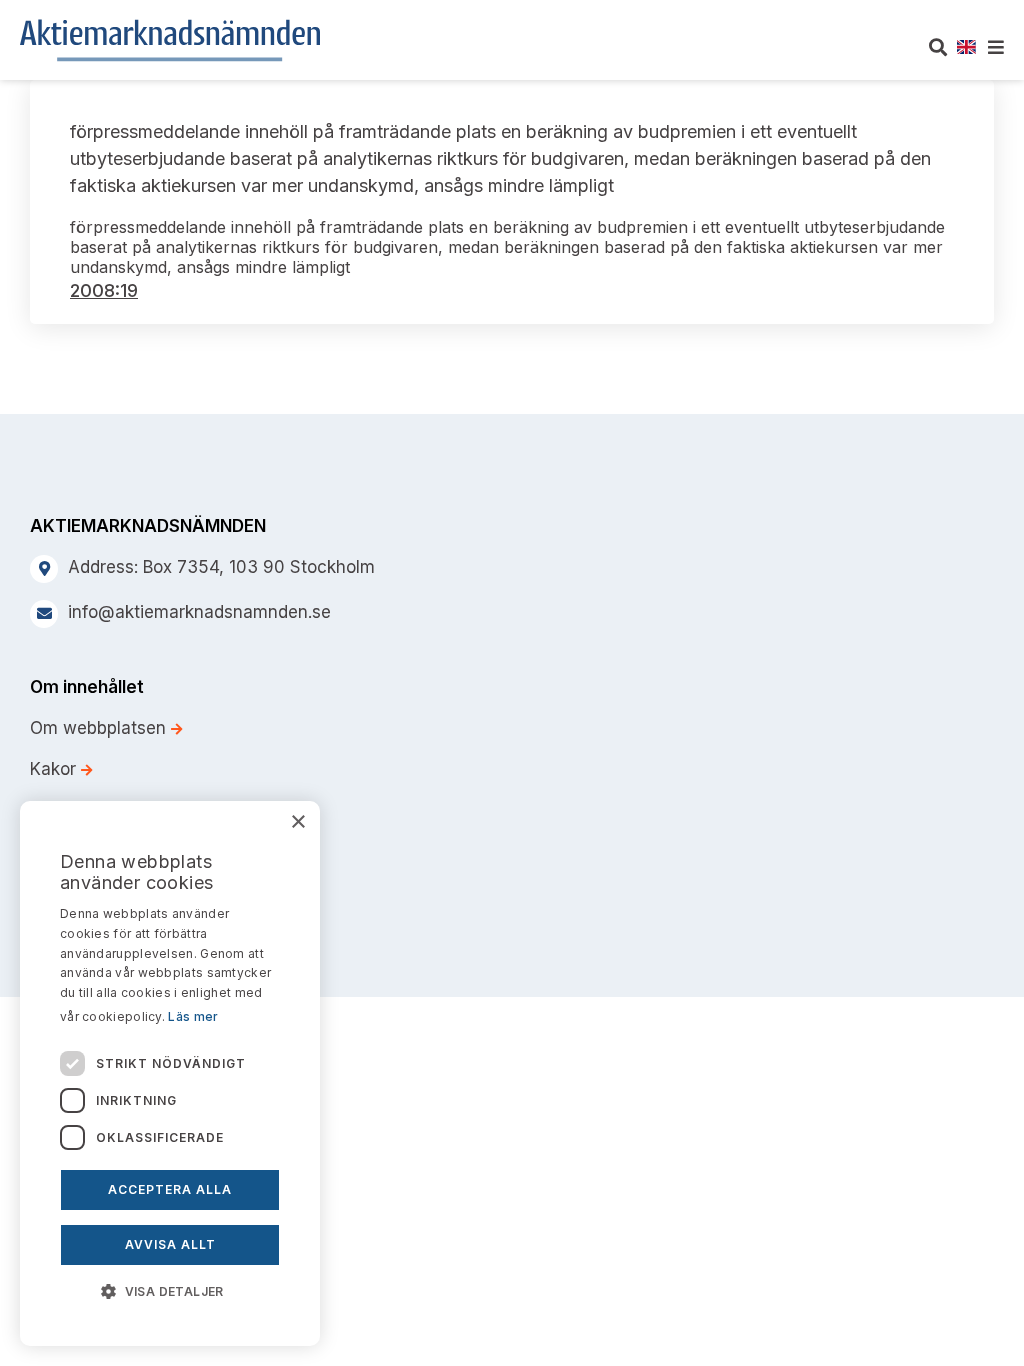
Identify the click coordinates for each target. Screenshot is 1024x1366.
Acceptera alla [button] (170, 1189)
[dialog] (170, 1073)
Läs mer (193, 1016)
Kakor (55, 769)
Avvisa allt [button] (170, 1244)
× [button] (297, 822)
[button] (170, 1290)
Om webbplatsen (100, 728)
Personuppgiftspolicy (116, 810)
